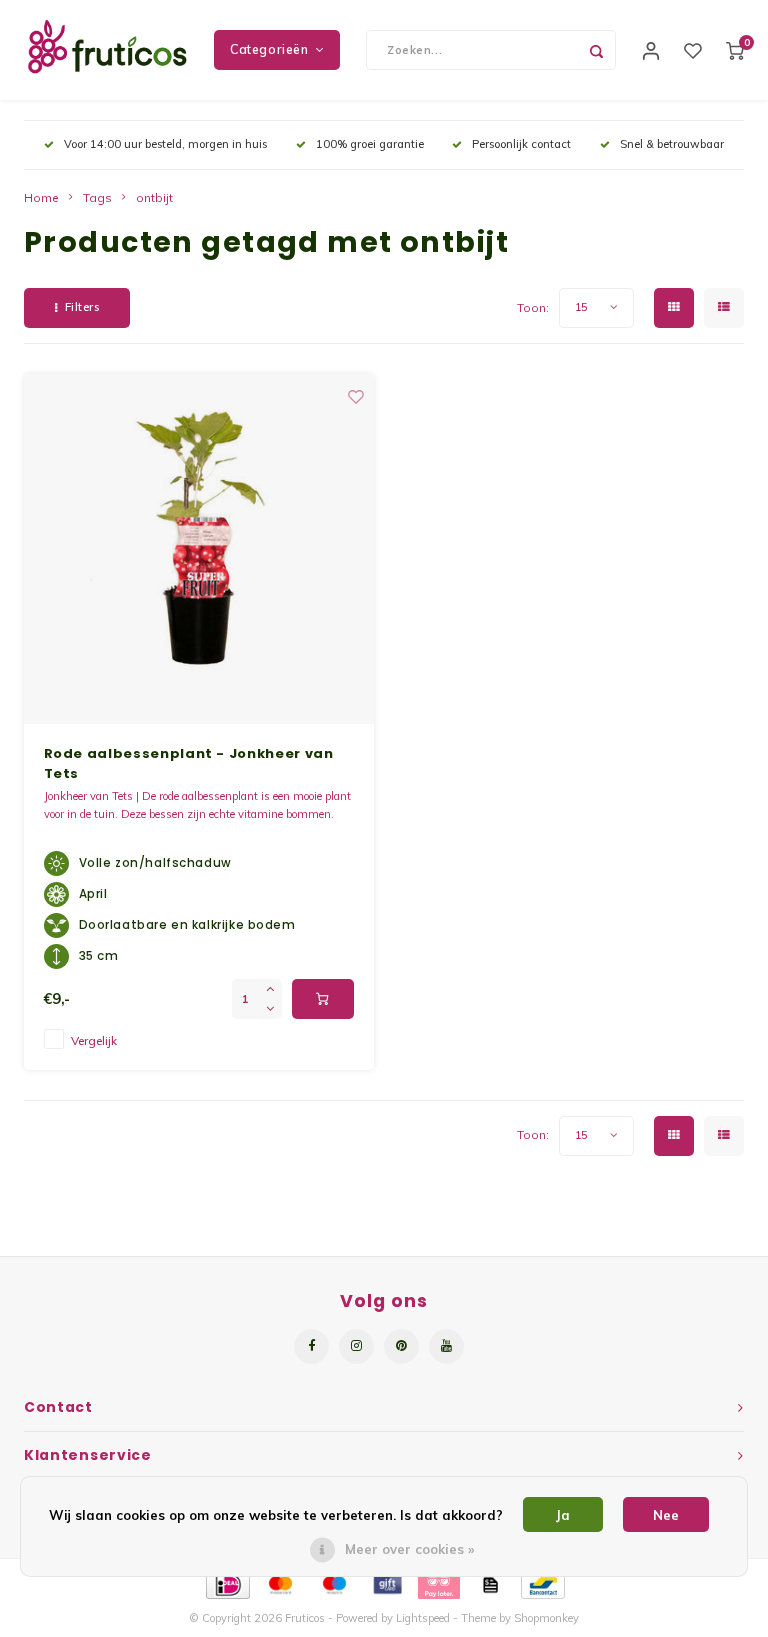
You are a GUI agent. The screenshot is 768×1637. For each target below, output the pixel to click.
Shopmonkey (546, 1618)
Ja (563, 1515)
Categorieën (269, 49)
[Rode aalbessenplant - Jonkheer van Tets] (199, 549)
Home (41, 197)
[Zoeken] (596, 50)
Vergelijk (94, 1040)
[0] (735, 50)
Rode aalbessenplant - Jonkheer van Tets (189, 763)
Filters (82, 307)
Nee (666, 1515)
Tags (97, 197)
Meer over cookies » (409, 1549)
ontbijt (154, 197)
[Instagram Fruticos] (356, 1346)
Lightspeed (423, 1618)
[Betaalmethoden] (226, 1583)
